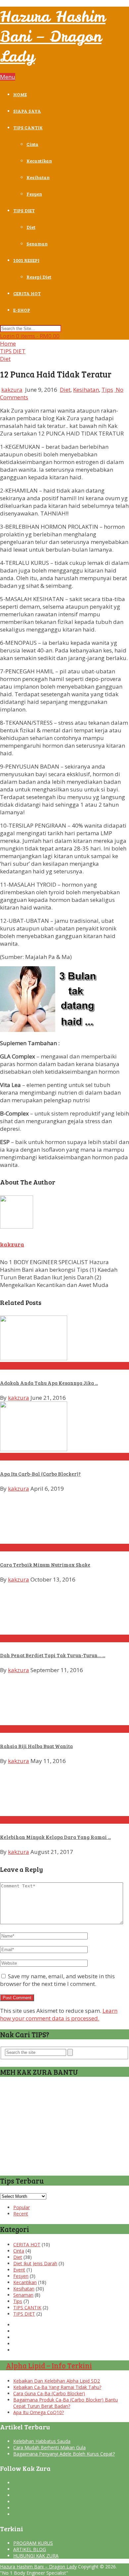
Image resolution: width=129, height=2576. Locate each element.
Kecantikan (39, 161)
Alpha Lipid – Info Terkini (49, 2365)
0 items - (38, 336)
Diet (31, 227)
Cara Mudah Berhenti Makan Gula (49, 2447)
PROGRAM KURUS (33, 2543)
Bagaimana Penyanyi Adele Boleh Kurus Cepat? (64, 2454)
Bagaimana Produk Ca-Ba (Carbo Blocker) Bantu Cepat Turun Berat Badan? (65, 2403)
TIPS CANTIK (28, 128)
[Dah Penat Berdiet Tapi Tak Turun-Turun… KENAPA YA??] (64, 1609)
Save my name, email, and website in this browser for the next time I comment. (57, 1980)
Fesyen (34, 194)
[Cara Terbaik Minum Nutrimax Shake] (64, 1518)
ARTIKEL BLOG (30, 2549)
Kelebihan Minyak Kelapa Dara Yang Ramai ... (55, 1837)
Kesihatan (38, 177)
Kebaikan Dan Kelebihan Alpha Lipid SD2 (57, 2381)
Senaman (37, 244)
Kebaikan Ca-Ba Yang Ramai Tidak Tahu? (57, 2387)
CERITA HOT (27, 293)
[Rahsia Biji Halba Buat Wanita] (64, 1699)
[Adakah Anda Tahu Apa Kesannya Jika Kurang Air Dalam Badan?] (64, 1339)
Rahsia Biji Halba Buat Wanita (36, 1746)
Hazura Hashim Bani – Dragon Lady (53, 36)
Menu (8, 77)
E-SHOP (22, 310)
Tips (107, 390)
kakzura (12, 390)
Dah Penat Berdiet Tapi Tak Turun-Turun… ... (53, 1655)
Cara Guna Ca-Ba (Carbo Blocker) (49, 2393)
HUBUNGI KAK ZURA (36, 2556)
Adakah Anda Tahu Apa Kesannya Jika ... (49, 1383)
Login (8, 336)
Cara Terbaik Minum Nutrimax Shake (45, 1565)
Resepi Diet (39, 277)
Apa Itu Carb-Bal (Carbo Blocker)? (40, 1474)
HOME (20, 94)
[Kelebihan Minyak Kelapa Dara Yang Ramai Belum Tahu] (64, 1790)
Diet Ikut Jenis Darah (35, 2263)
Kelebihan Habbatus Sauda (42, 2441)
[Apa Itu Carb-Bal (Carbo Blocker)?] (64, 1427)
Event (19, 2270)
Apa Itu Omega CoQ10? (39, 2412)
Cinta (32, 144)
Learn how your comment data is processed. (59, 2014)
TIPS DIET (24, 210)
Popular (21, 2207)
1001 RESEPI (26, 260)
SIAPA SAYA (27, 111)
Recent (21, 2214)
